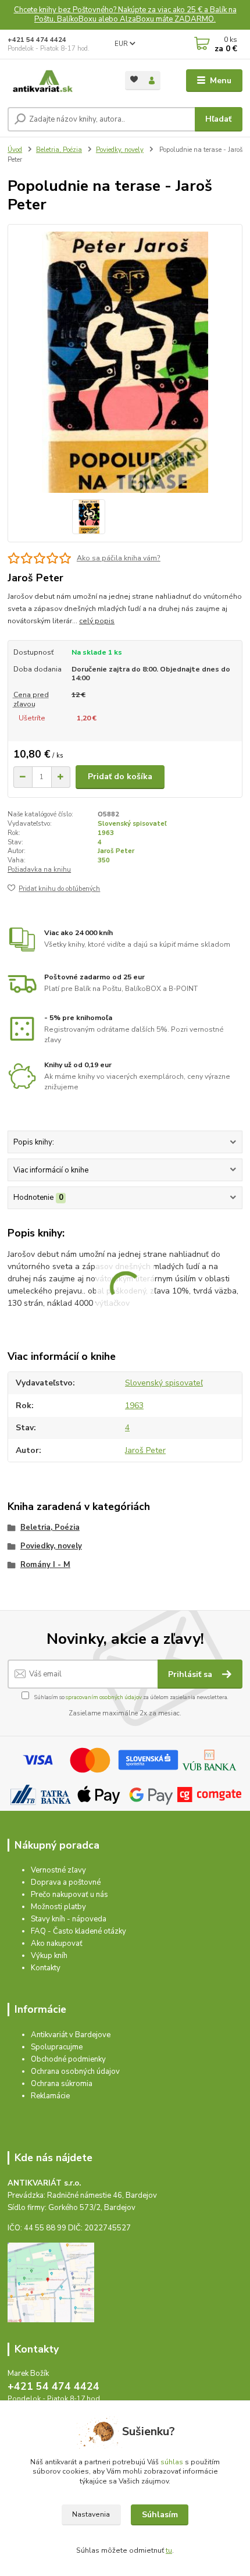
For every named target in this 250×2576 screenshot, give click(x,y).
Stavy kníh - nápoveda (69, 1919)
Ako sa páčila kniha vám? (119, 558)
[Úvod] (56, 81)
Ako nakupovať (57, 1943)
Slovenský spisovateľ (132, 824)
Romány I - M (45, 1565)
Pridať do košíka (120, 777)
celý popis (97, 621)
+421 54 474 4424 (37, 40)
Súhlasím (160, 2515)
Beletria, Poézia (59, 150)
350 (104, 860)
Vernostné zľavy (58, 1870)
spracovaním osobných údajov (104, 1697)
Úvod (15, 150)
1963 (106, 833)
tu (169, 2550)
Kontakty (46, 1968)
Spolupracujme (57, 2047)
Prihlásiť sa (191, 1674)
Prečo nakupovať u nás (69, 1895)
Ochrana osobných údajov (75, 2072)
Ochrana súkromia (62, 2084)
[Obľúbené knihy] (134, 79)
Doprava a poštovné (66, 1882)
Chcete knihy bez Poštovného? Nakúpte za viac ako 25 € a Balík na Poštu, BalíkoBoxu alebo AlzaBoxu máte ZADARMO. (125, 15)
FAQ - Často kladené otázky (78, 1931)
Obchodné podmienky (68, 2059)
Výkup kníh (49, 1956)
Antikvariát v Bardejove (71, 2035)
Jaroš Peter (116, 851)
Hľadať (218, 119)
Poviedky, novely (120, 150)
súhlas (172, 2462)
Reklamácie (50, 2096)
